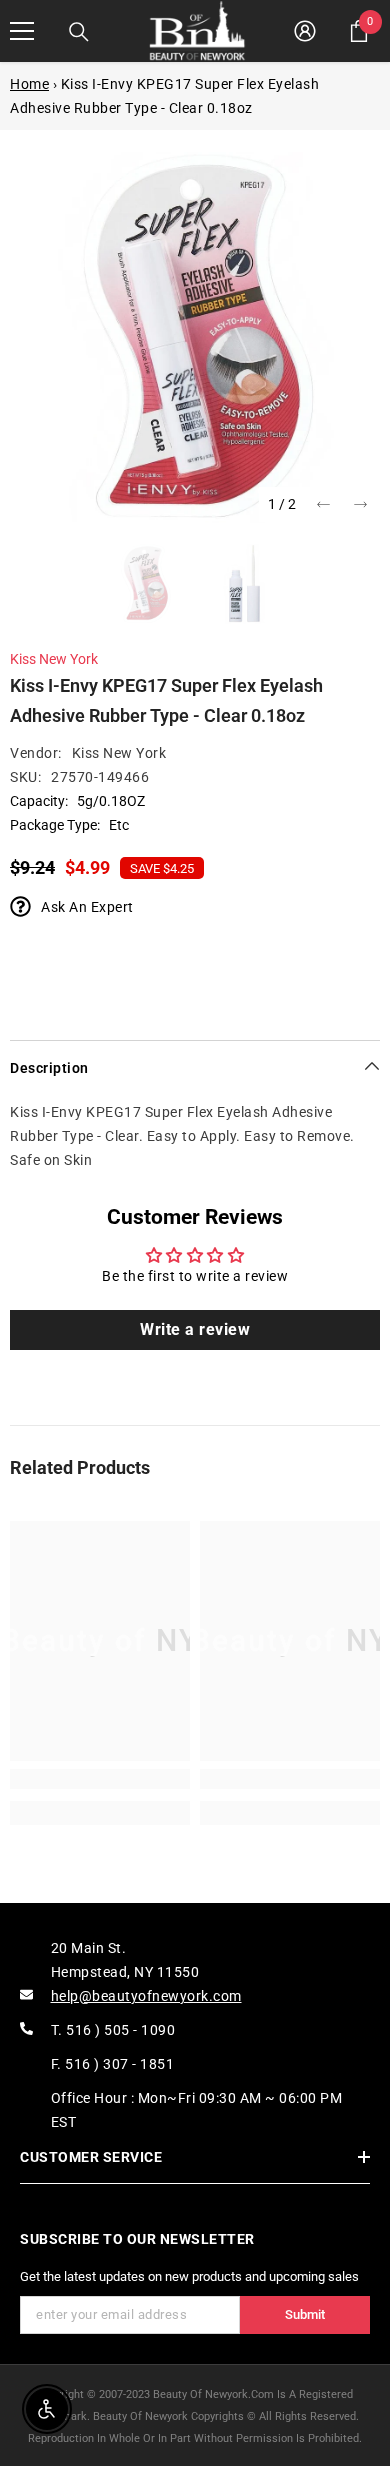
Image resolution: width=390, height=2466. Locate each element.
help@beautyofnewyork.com (146, 1996)
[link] (100, 1779)
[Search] (79, 32)
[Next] (360, 504)
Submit (305, 2314)
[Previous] (323, 504)
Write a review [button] (195, 1329)
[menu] (22, 31)
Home (29, 84)
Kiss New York (54, 659)
